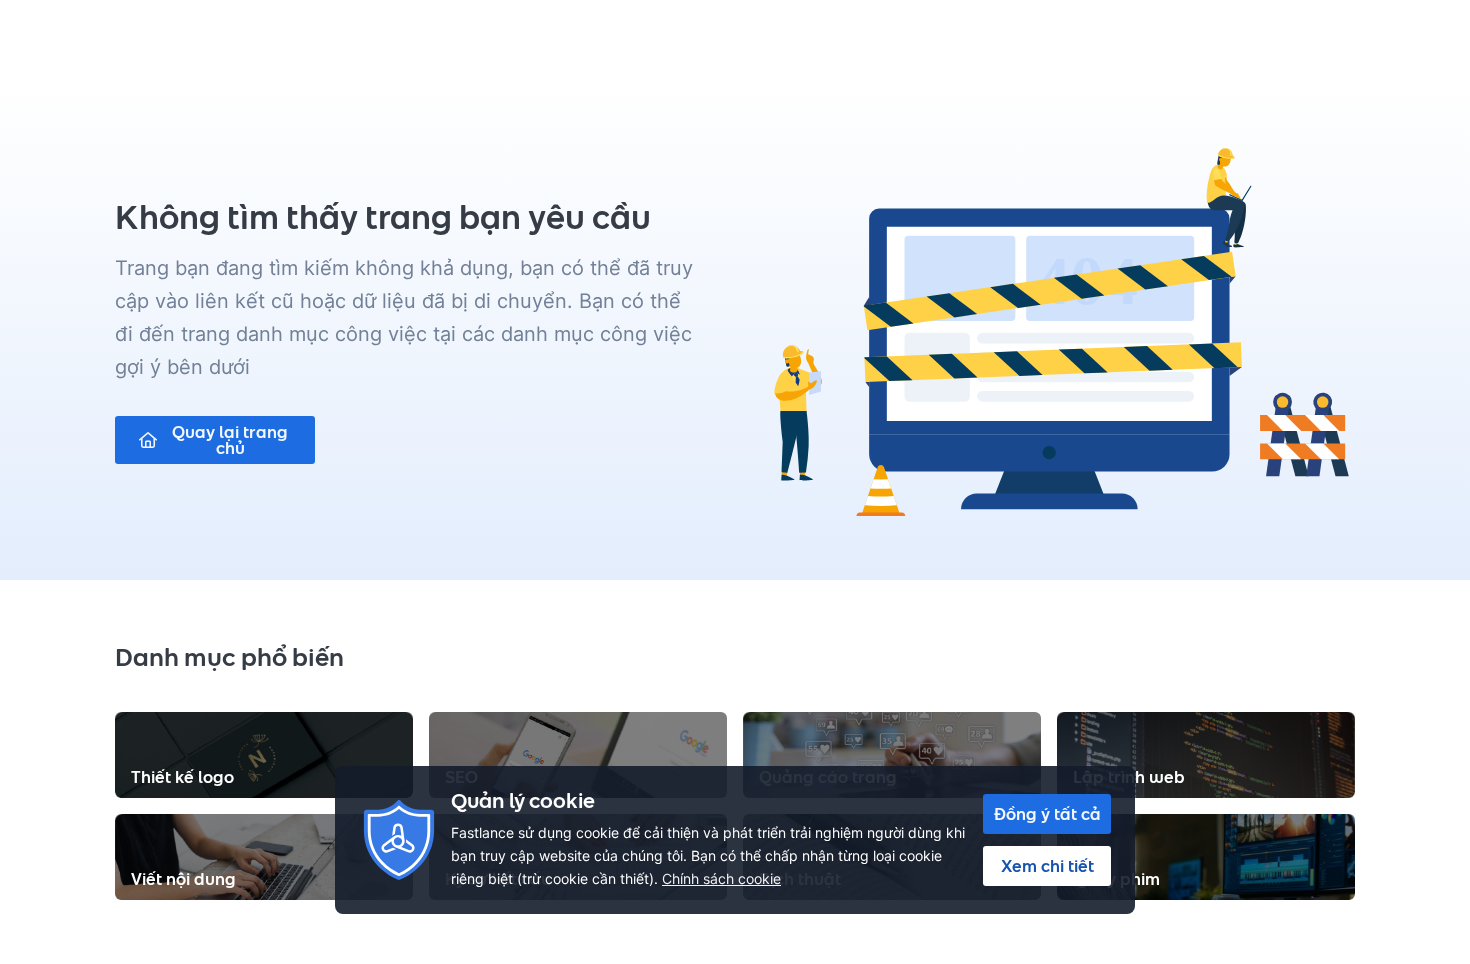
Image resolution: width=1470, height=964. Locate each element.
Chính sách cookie (721, 878)
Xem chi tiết (1047, 866)
